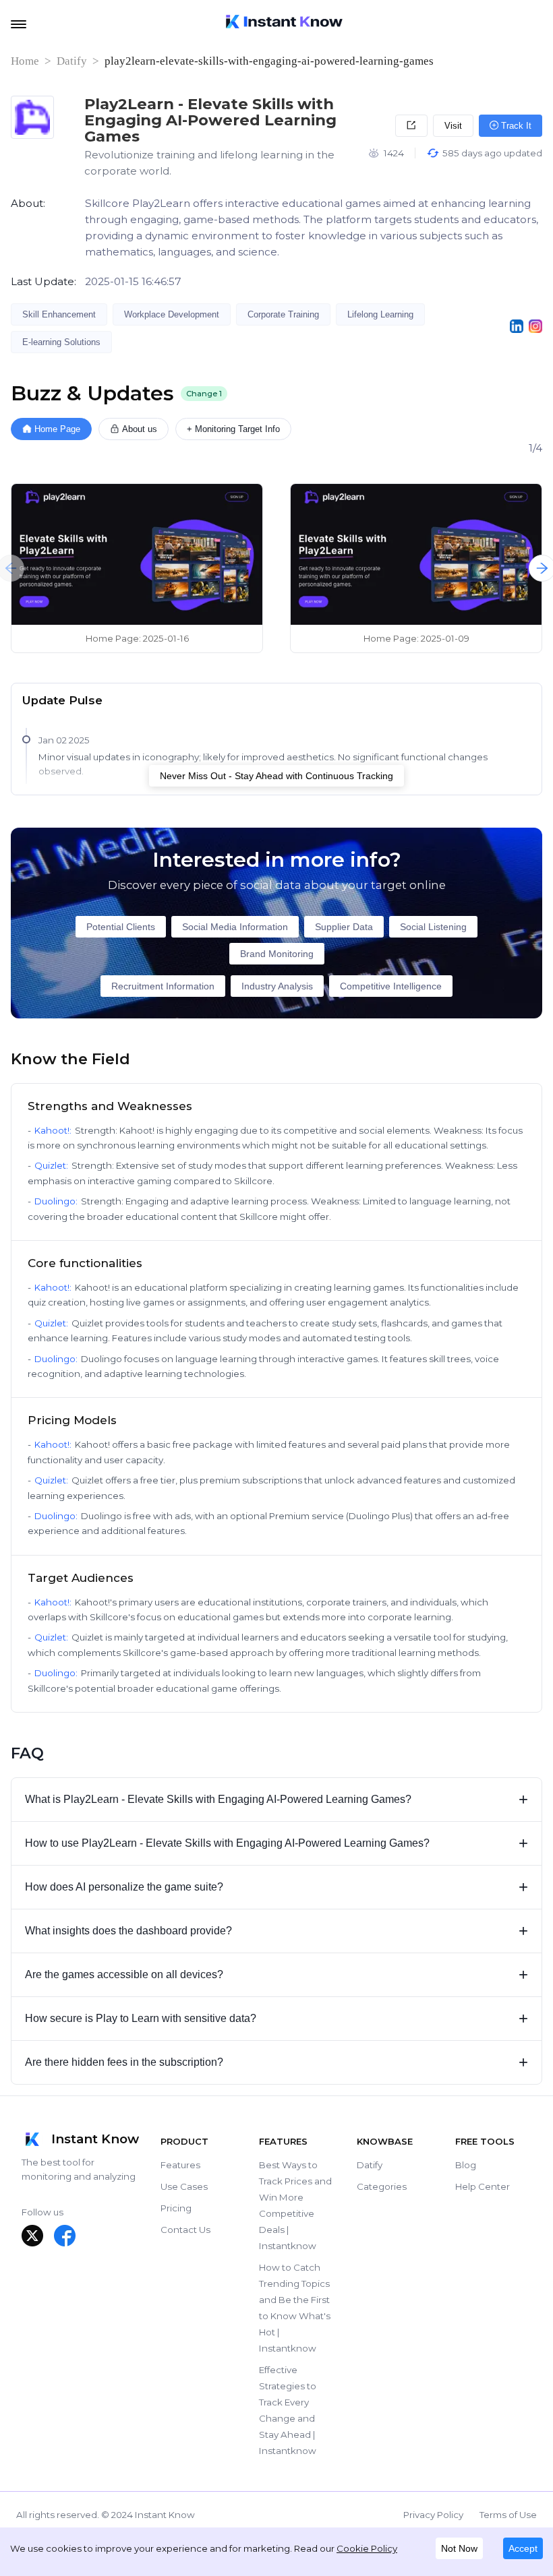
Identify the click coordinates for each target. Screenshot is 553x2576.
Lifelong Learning (380, 314)
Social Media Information (235, 927)
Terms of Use (508, 2515)
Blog (466, 2165)
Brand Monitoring (277, 954)
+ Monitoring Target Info (233, 429)
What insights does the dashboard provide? (276, 1931)
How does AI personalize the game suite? (276, 1887)
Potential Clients (121, 927)
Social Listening (433, 927)
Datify (72, 61)
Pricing (176, 2208)
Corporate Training (283, 314)
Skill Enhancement (59, 314)
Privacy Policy (433, 2515)
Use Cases (184, 2186)
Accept (523, 2548)
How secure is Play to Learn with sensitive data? (276, 2018)
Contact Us (185, 2230)
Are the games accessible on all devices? (276, 1974)
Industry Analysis (277, 986)
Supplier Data (344, 927)
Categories (382, 2186)
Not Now (459, 2548)
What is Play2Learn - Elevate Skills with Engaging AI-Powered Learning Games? (276, 1799)
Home (25, 61)
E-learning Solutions (61, 342)
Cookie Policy (367, 2548)
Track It (515, 126)
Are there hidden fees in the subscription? (276, 2062)
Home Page (57, 429)
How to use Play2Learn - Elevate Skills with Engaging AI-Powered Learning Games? (276, 1843)
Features (180, 2165)
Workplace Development (172, 314)
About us (140, 429)
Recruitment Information (163, 986)
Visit (453, 126)
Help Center (483, 2186)
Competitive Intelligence (391, 986)
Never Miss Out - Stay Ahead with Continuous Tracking (276, 776)
